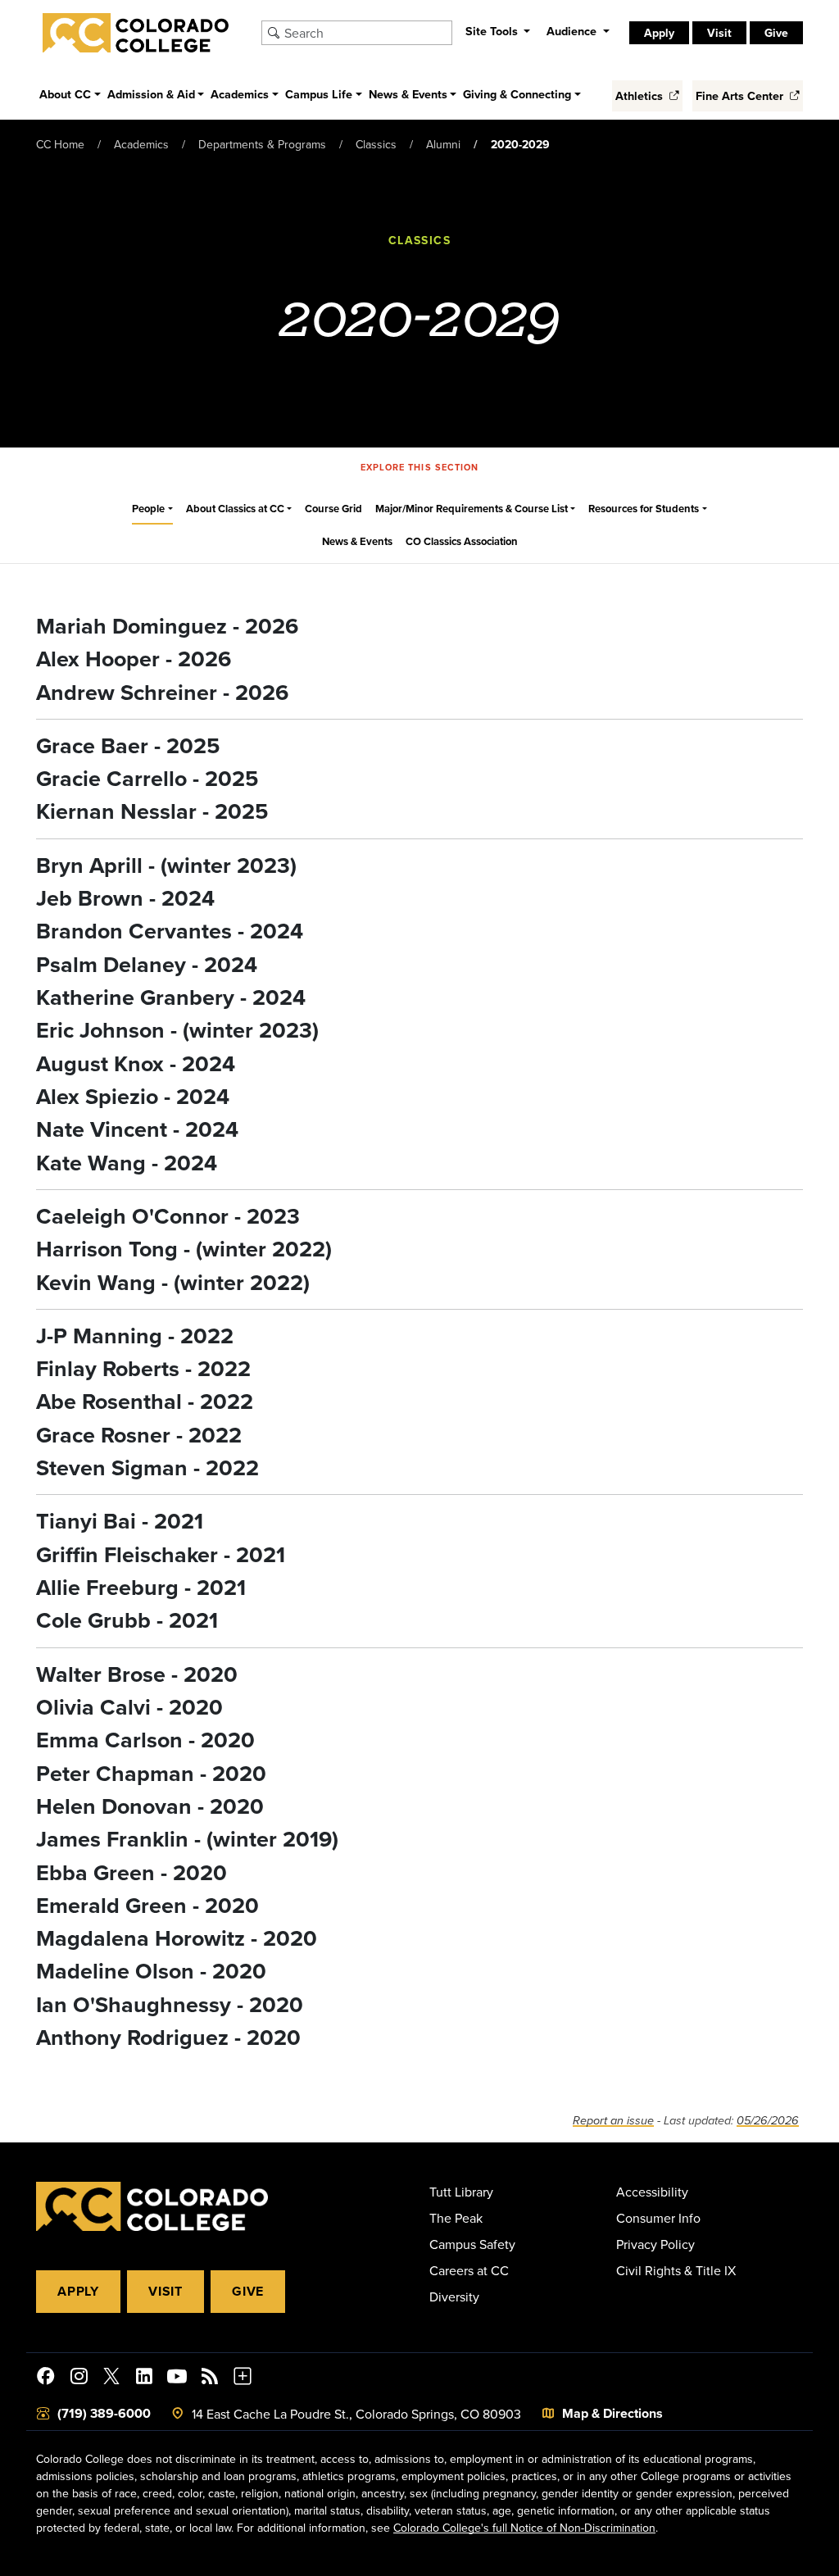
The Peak (456, 2218)
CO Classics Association (462, 541)
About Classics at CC (235, 509)
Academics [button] (240, 94)
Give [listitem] (776, 33)
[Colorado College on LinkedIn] (144, 2378)
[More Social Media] (243, 2378)
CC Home (60, 144)
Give (248, 2291)
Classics (376, 144)
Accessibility (652, 2192)
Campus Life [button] (319, 94)
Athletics (641, 95)
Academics (141, 144)
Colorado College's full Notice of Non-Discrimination (524, 2528)
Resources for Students (644, 509)
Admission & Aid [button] (151, 94)
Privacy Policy (655, 2244)
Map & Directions (612, 2413)
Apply (78, 2291)
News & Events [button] (408, 94)
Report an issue (613, 2121)
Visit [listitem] (719, 33)
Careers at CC (469, 2270)
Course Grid (333, 509)
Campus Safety (472, 2244)
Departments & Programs (262, 144)
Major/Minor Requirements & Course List (472, 509)
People (148, 509)
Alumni (443, 144)
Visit (166, 2291)
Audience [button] (573, 31)
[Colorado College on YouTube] (177, 2378)
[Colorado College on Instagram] (79, 2378)
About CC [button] (65, 94)
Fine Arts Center (741, 95)
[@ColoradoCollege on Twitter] (111, 2378)
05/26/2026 (768, 2121)
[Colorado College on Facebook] (46, 2378)
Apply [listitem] (659, 33)
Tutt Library (461, 2192)
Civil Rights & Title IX (676, 2270)
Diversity (454, 2297)
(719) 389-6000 (104, 2413)
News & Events (357, 541)
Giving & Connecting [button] (517, 94)
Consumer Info (658, 2218)
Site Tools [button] (493, 31)
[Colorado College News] (210, 2378)
